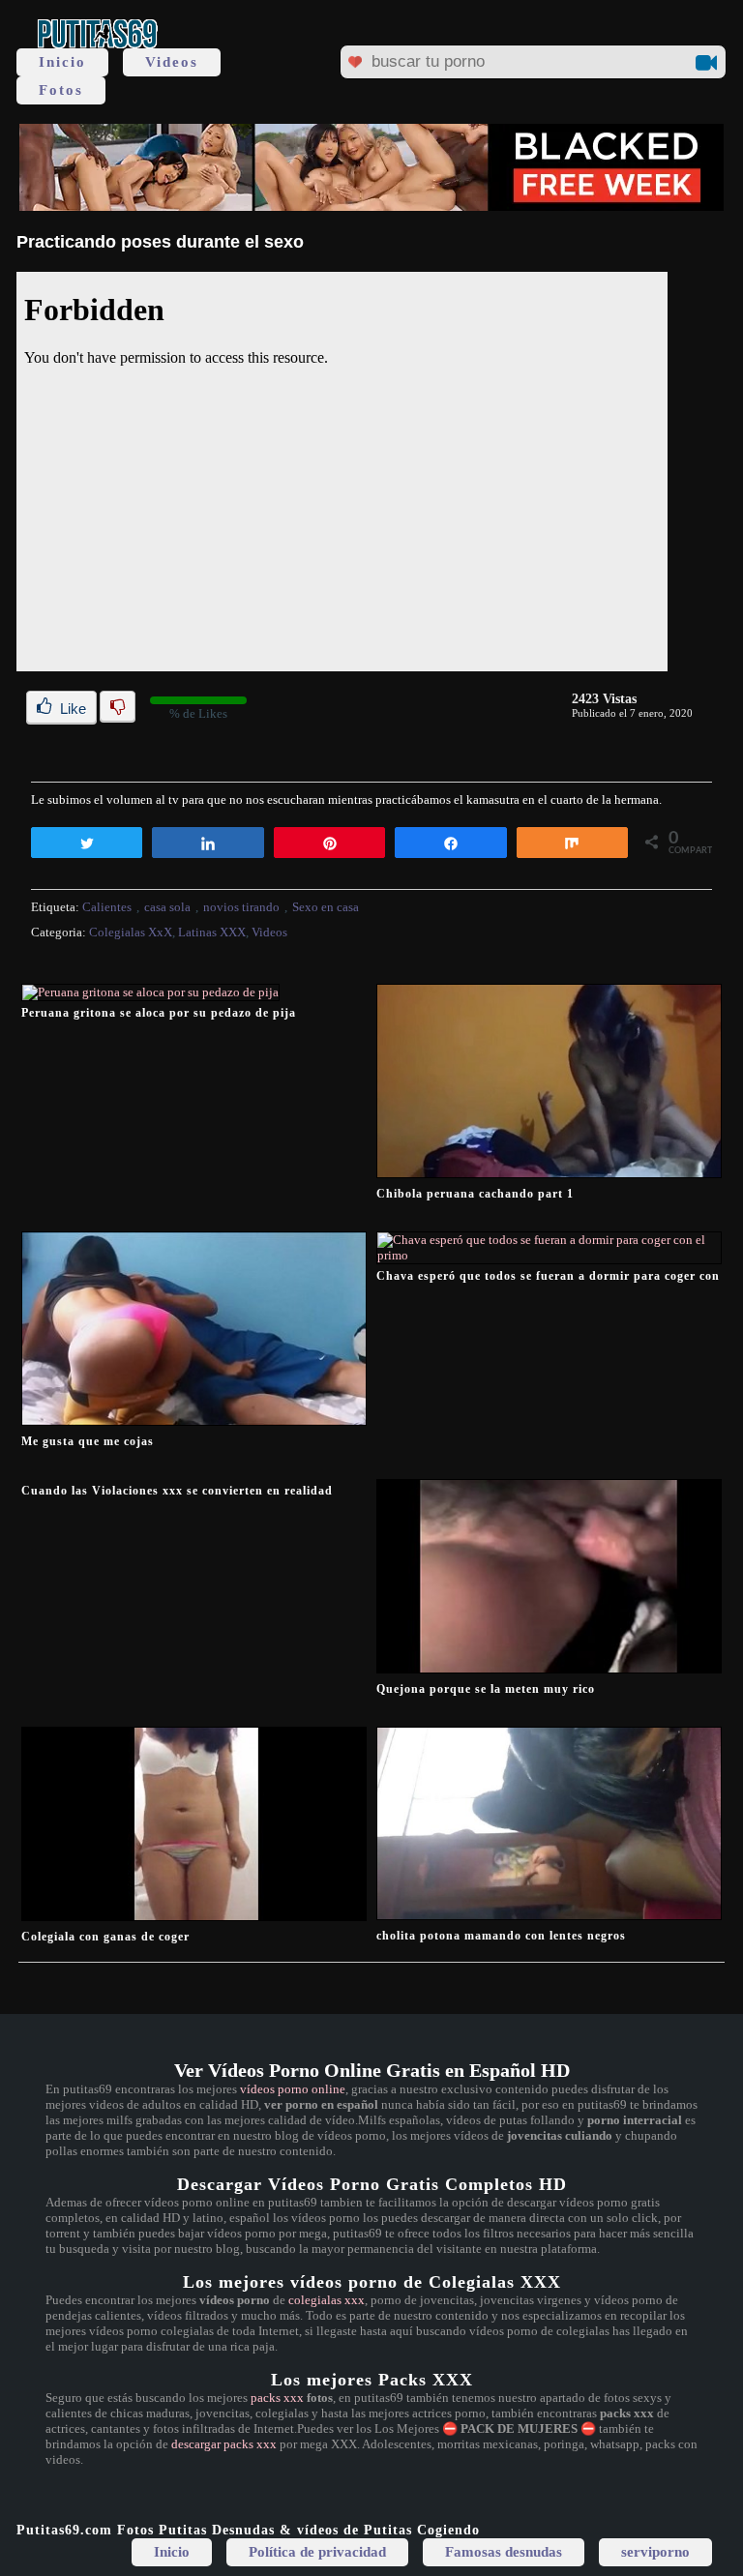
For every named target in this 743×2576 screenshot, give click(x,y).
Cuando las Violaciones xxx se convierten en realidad (177, 1491)
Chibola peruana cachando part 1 (475, 1194)
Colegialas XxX (131, 932)
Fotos (61, 90)
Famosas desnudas (504, 2552)
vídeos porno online (293, 2089)
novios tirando (241, 907)
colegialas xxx (327, 2300)
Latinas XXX (212, 932)
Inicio (62, 62)
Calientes (107, 907)
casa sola (167, 907)
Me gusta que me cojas (88, 1441)
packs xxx (277, 2398)
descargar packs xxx (224, 2444)
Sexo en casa (326, 907)
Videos (172, 62)
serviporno (655, 2552)
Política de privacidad (317, 2552)
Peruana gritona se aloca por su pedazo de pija (159, 1013)
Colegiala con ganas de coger (105, 1937)
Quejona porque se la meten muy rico (486, 1689)
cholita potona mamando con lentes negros (501, 1936)
